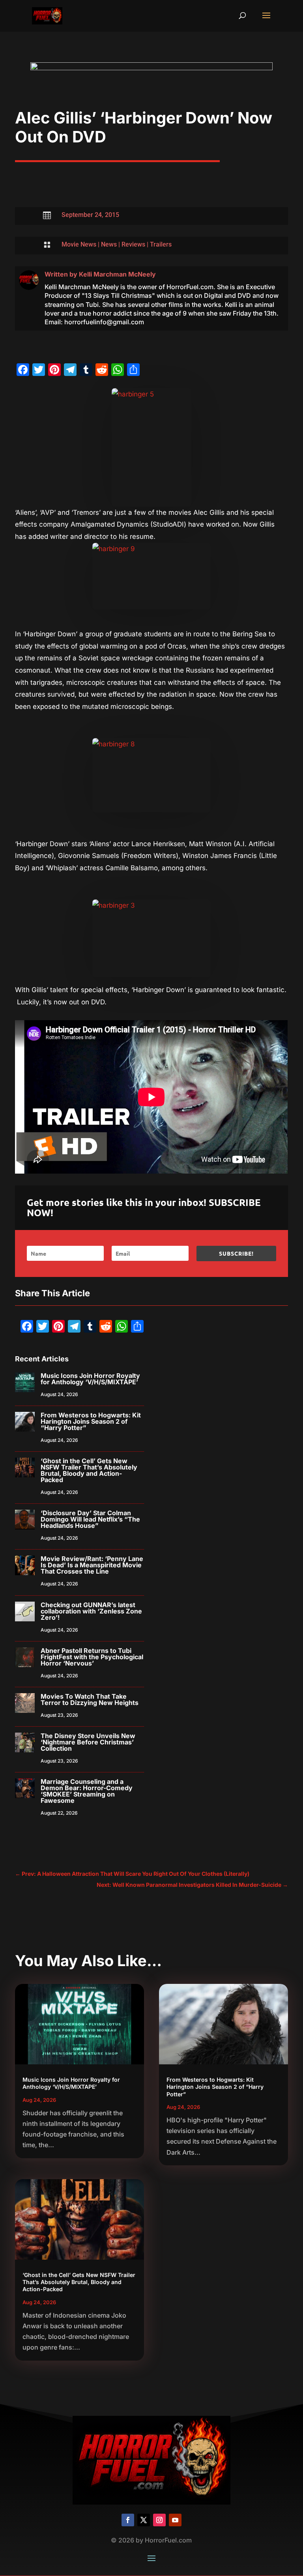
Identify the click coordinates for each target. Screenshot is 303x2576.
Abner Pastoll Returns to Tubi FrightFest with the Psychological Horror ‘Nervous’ (92, 1657)
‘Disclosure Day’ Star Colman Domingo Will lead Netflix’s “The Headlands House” (90, 1519)
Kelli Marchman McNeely (117, 274)
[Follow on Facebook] (128, 2520)
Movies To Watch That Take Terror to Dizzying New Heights (90, 1699)
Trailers (161, 244)
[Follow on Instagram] (159, 2520)
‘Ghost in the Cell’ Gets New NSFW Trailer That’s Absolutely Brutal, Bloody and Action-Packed (89, 1470)
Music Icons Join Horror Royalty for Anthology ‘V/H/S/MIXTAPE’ (90, 1379)
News (109, 244)
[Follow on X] (144, 2520)
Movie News (79, 244)
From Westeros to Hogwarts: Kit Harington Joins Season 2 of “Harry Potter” (91, 1421)
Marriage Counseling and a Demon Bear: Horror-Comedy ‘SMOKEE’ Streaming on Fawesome (87, 1791)
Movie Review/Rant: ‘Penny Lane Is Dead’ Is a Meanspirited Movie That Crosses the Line (92, 1565)
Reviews (133, 244)
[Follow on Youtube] (175, 2520)
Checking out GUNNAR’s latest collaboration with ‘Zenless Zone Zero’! (91, 1611)
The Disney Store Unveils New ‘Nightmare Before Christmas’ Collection (88, 1742)
